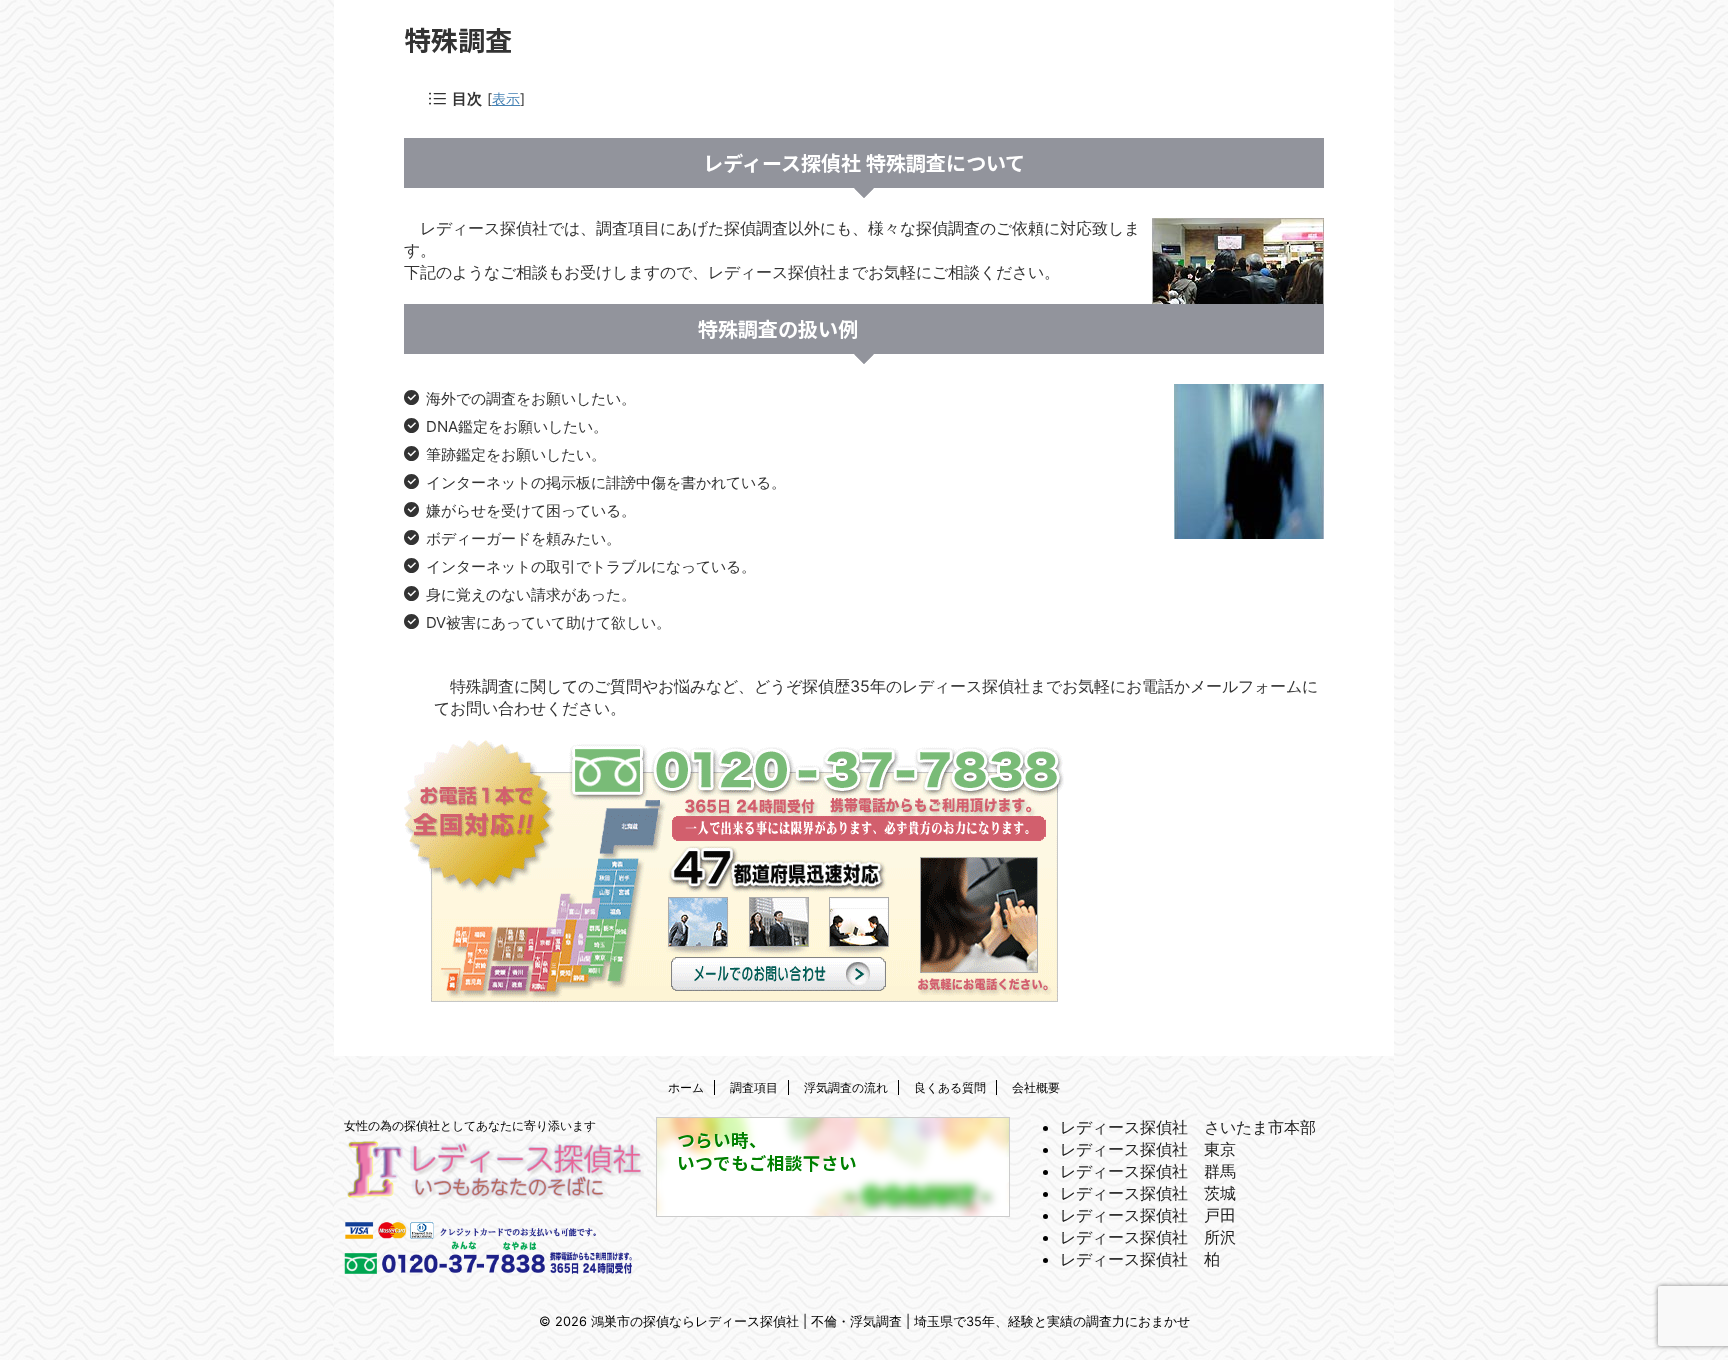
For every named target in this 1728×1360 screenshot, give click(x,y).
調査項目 (754, 1087)
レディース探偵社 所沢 (1148, 1237)
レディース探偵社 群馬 (1148, 1171)
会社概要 (1036, 1087)
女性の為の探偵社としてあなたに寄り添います (470, 1125)
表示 (506, 98)
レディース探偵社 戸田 (1148, 1215)
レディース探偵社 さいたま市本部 (1188, 1127)
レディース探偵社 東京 (1148, 1149)
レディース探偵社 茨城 (1148, 1193)
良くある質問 (950, 1087)
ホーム (686, 1087)
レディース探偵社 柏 (1140, 1259)
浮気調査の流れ (846, 1087)
